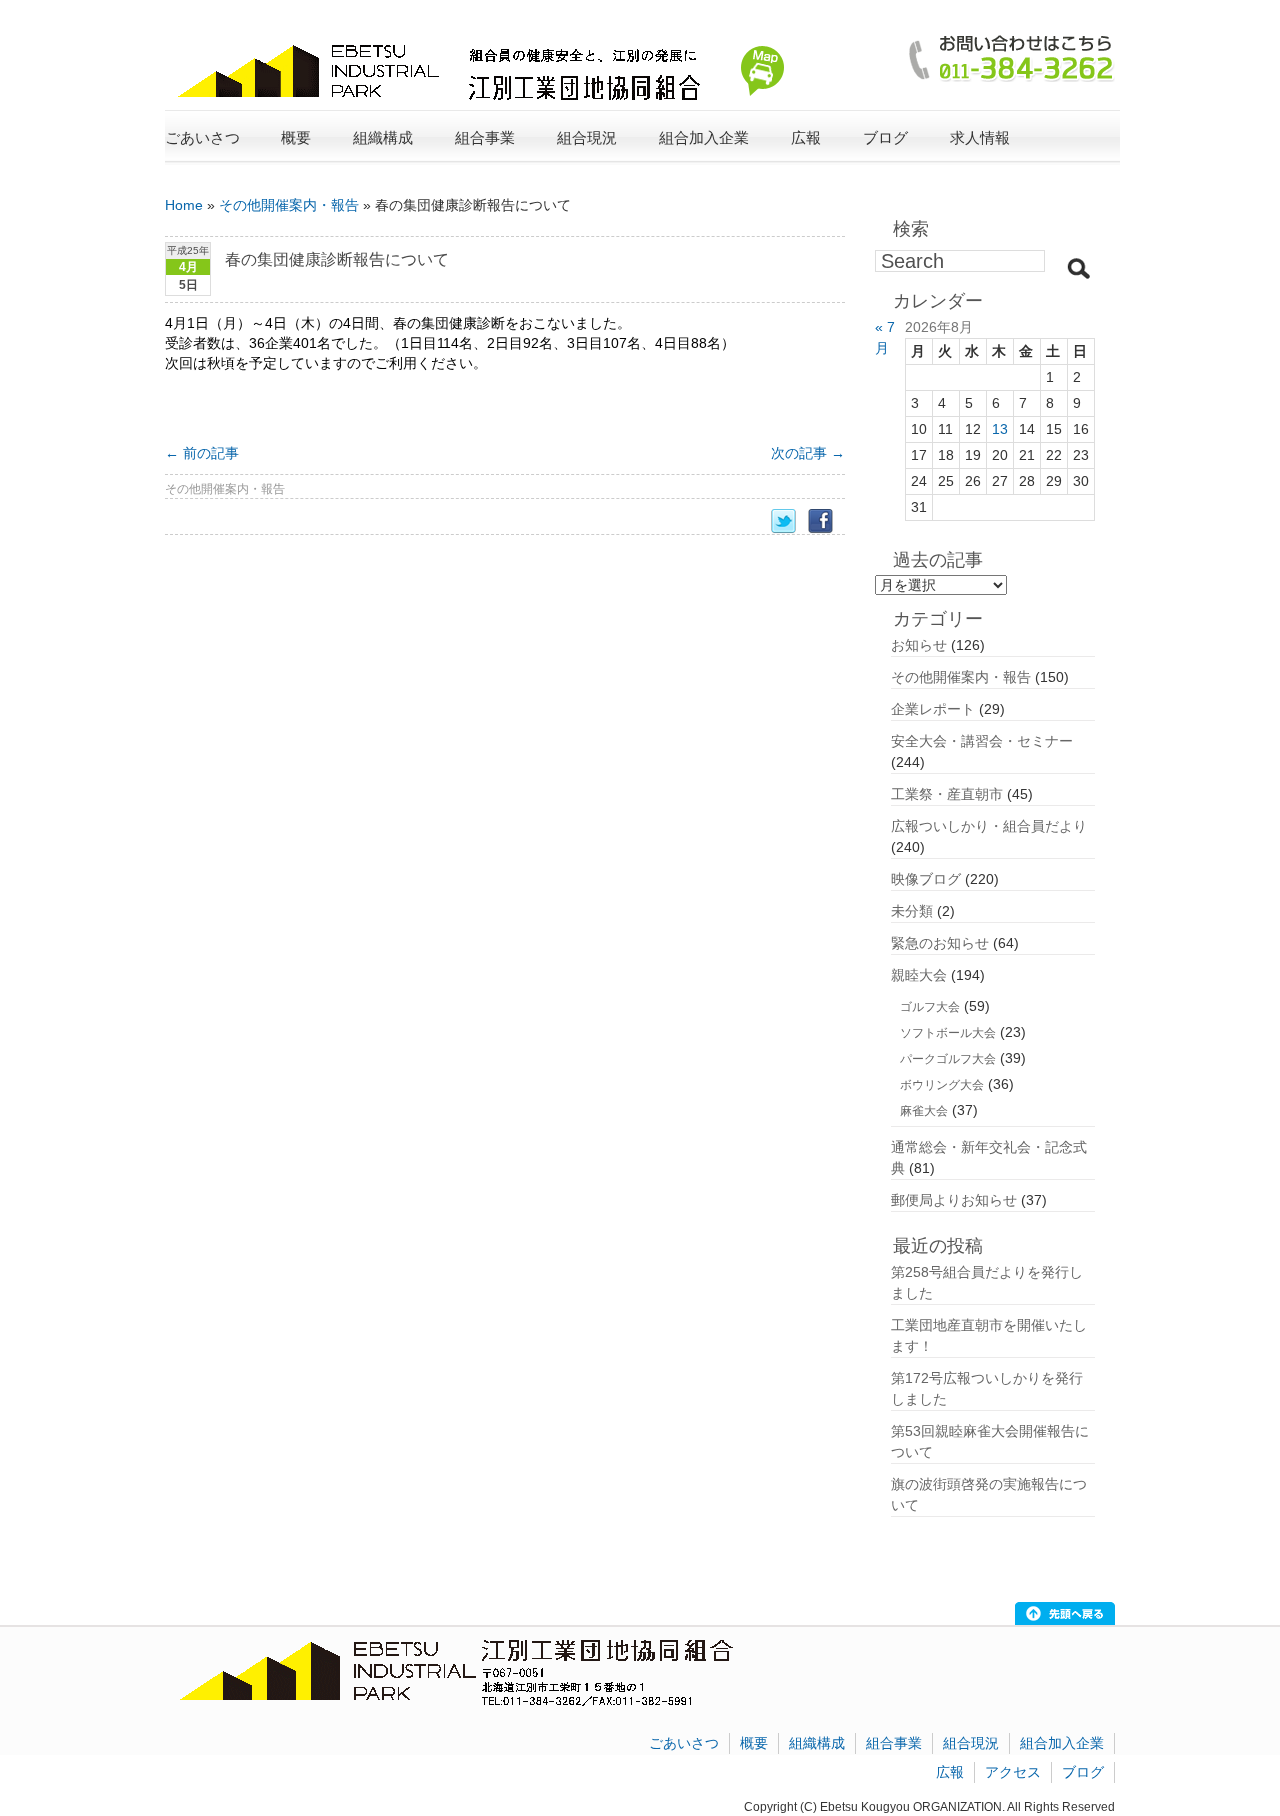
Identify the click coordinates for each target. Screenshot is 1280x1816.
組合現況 (971, 1743)
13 (1000, 429)
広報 (950, 1772)
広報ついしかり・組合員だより (989, 826)
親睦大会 (919, 975)
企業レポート (933, 709)
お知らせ (919, 645)
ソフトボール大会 (948, 1033)
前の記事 (202, 453)
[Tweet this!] (789, 521)
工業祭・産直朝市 (947, 794)
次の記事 (808, 453)
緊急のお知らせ (940, 943)
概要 (754, 1743)
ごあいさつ (202, 137)
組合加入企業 (1062, 1743)
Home (184, 205)
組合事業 (894, 1743)
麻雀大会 (924, 1111)
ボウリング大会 (942, 1085)
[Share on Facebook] (826, 521)
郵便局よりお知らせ (954, 1200)
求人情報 (980, 137)
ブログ (885, 137)
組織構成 (817, 1743)
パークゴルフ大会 (948, 1059)
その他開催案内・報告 (289, 205)
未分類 (912, 911)
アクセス (1013, 1772)
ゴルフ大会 (930, 1007)
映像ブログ (926, 879)
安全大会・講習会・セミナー (982, 741)
